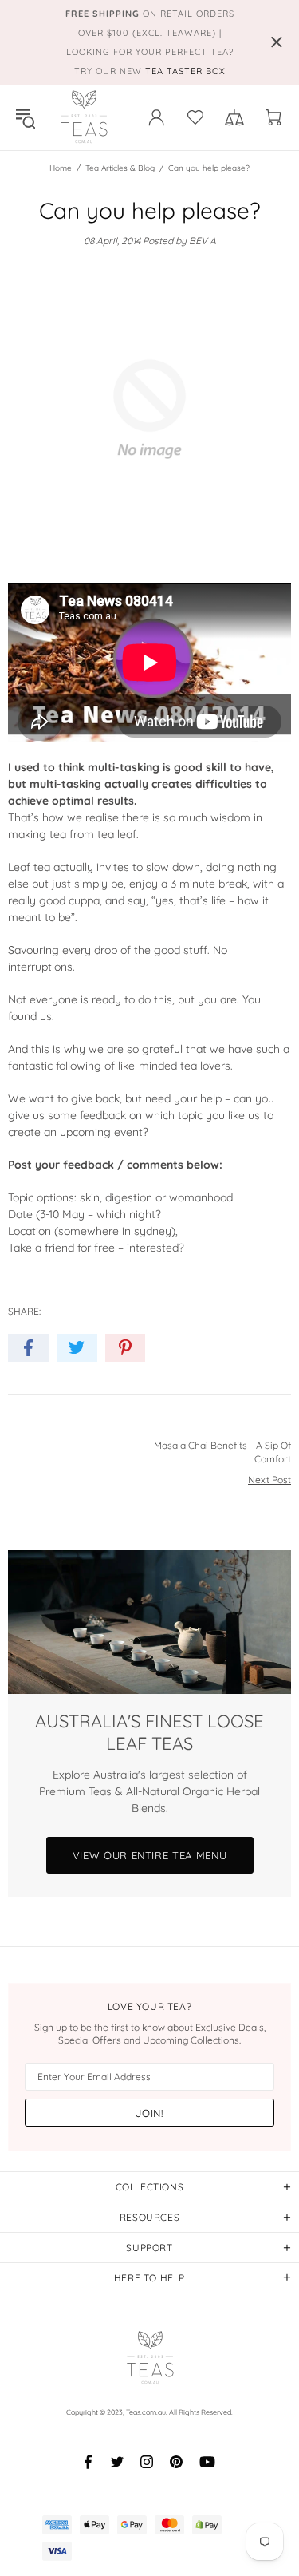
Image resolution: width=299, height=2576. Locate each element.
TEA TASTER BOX (185, 71)
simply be (99, 884)
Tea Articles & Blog (120, 168)
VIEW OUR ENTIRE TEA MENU (150, 1855)
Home (61, 168)
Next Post (269, 1480)
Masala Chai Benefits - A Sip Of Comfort (222, 1452)
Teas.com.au (84, 117)
